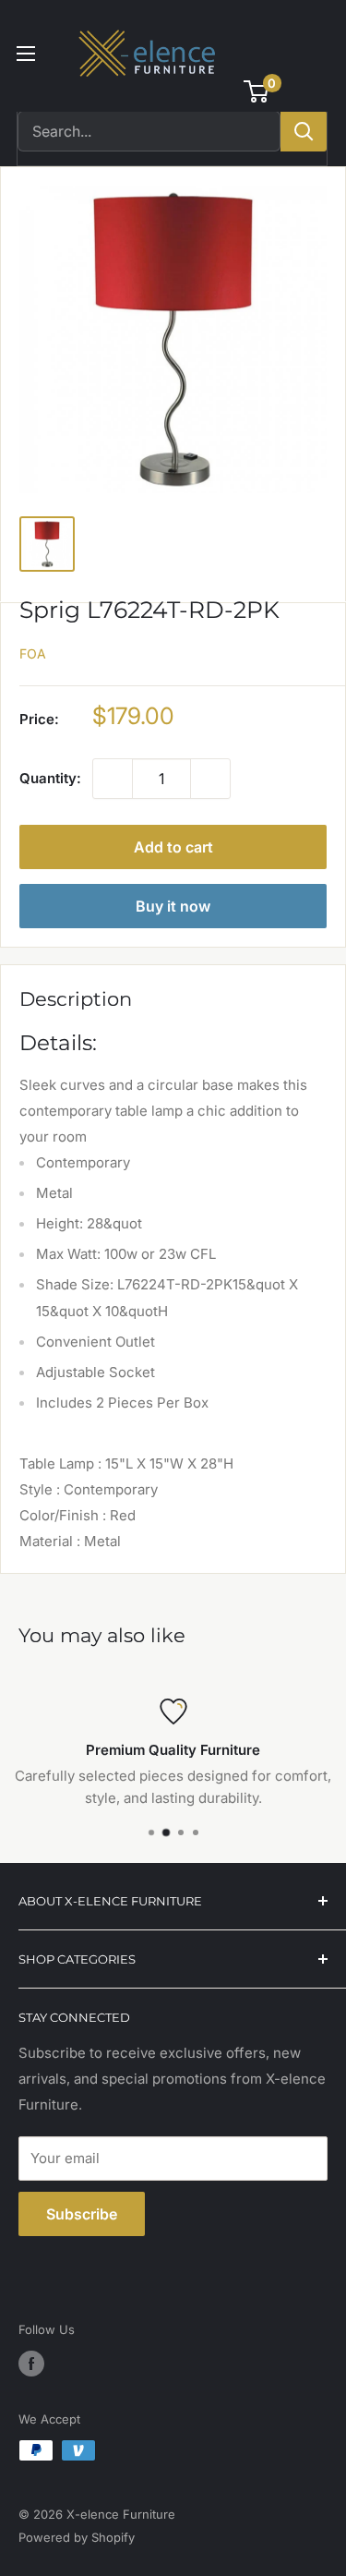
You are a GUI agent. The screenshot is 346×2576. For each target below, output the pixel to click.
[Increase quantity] (210, 779)
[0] (257, 91)
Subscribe (82, 2214)
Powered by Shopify (77, 2537)
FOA (33, 653)
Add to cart (173, 847)
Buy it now (173, 906)
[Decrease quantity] (113, 779)
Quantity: (50, 778)
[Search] (304, 131)
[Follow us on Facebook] (31, 2364)
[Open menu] (26, 54)
